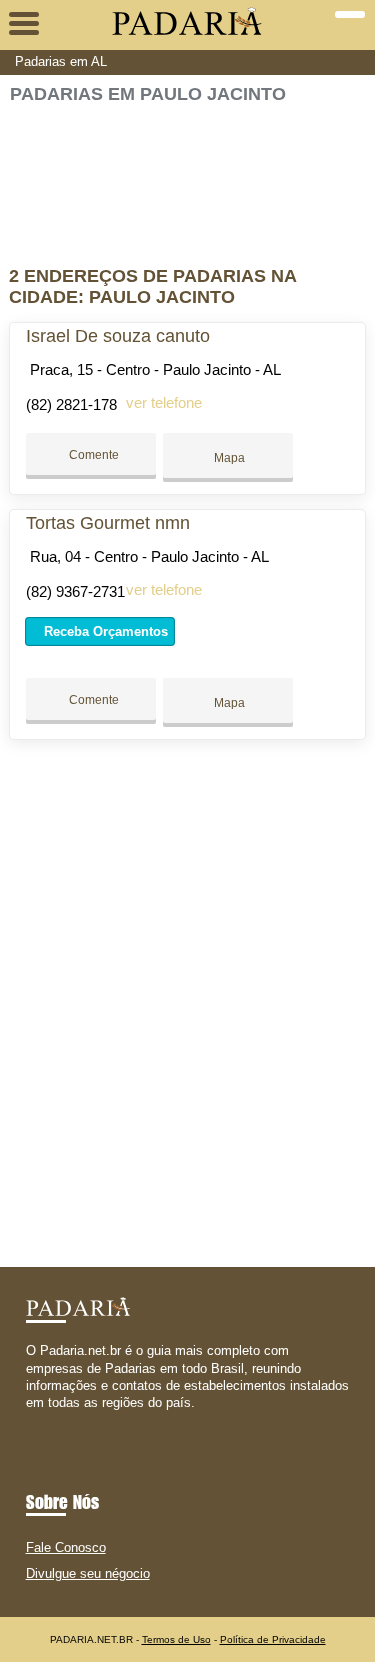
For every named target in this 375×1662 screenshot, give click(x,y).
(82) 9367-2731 (75, 591)
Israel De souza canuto (118, 336)
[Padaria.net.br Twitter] (39, 1420)
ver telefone (164, 402)
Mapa (228, 458)
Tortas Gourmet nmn (108, 523)
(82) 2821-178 (71, 404)
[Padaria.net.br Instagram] (48, 1420)
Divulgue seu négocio (88, 1573)
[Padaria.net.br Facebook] (30, 1420)
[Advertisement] (187, 176)
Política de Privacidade (273, 1639)
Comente (92, 455)
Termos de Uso (176, 1639)
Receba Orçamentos (104, 631)
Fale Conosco (66, 1547)
